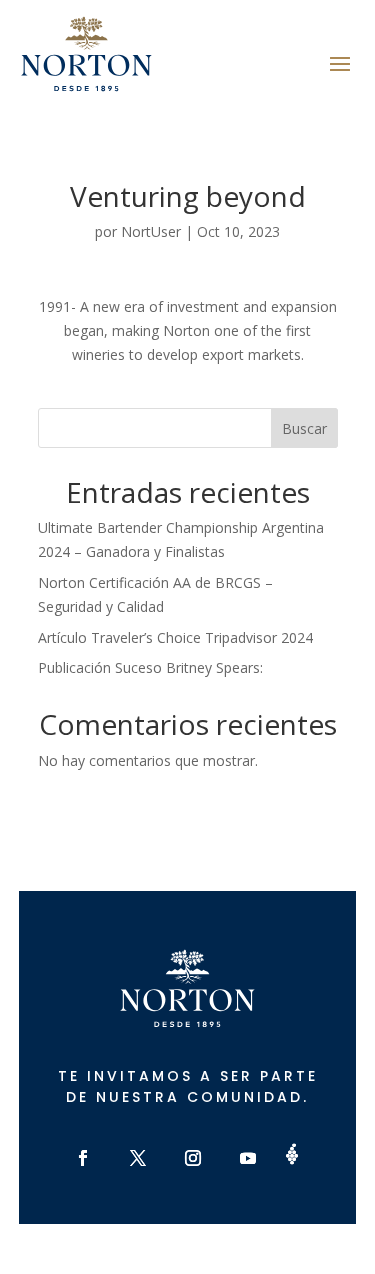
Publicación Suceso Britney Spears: (150, 667)
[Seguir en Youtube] (248, 1158)
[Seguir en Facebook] (83, 1158)
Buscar (304, 428)
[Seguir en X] (138, 1158)
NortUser (151, 231)
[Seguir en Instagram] (193, 1158)
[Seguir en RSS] (293, 1153)
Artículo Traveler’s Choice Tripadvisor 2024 (175, 637)
